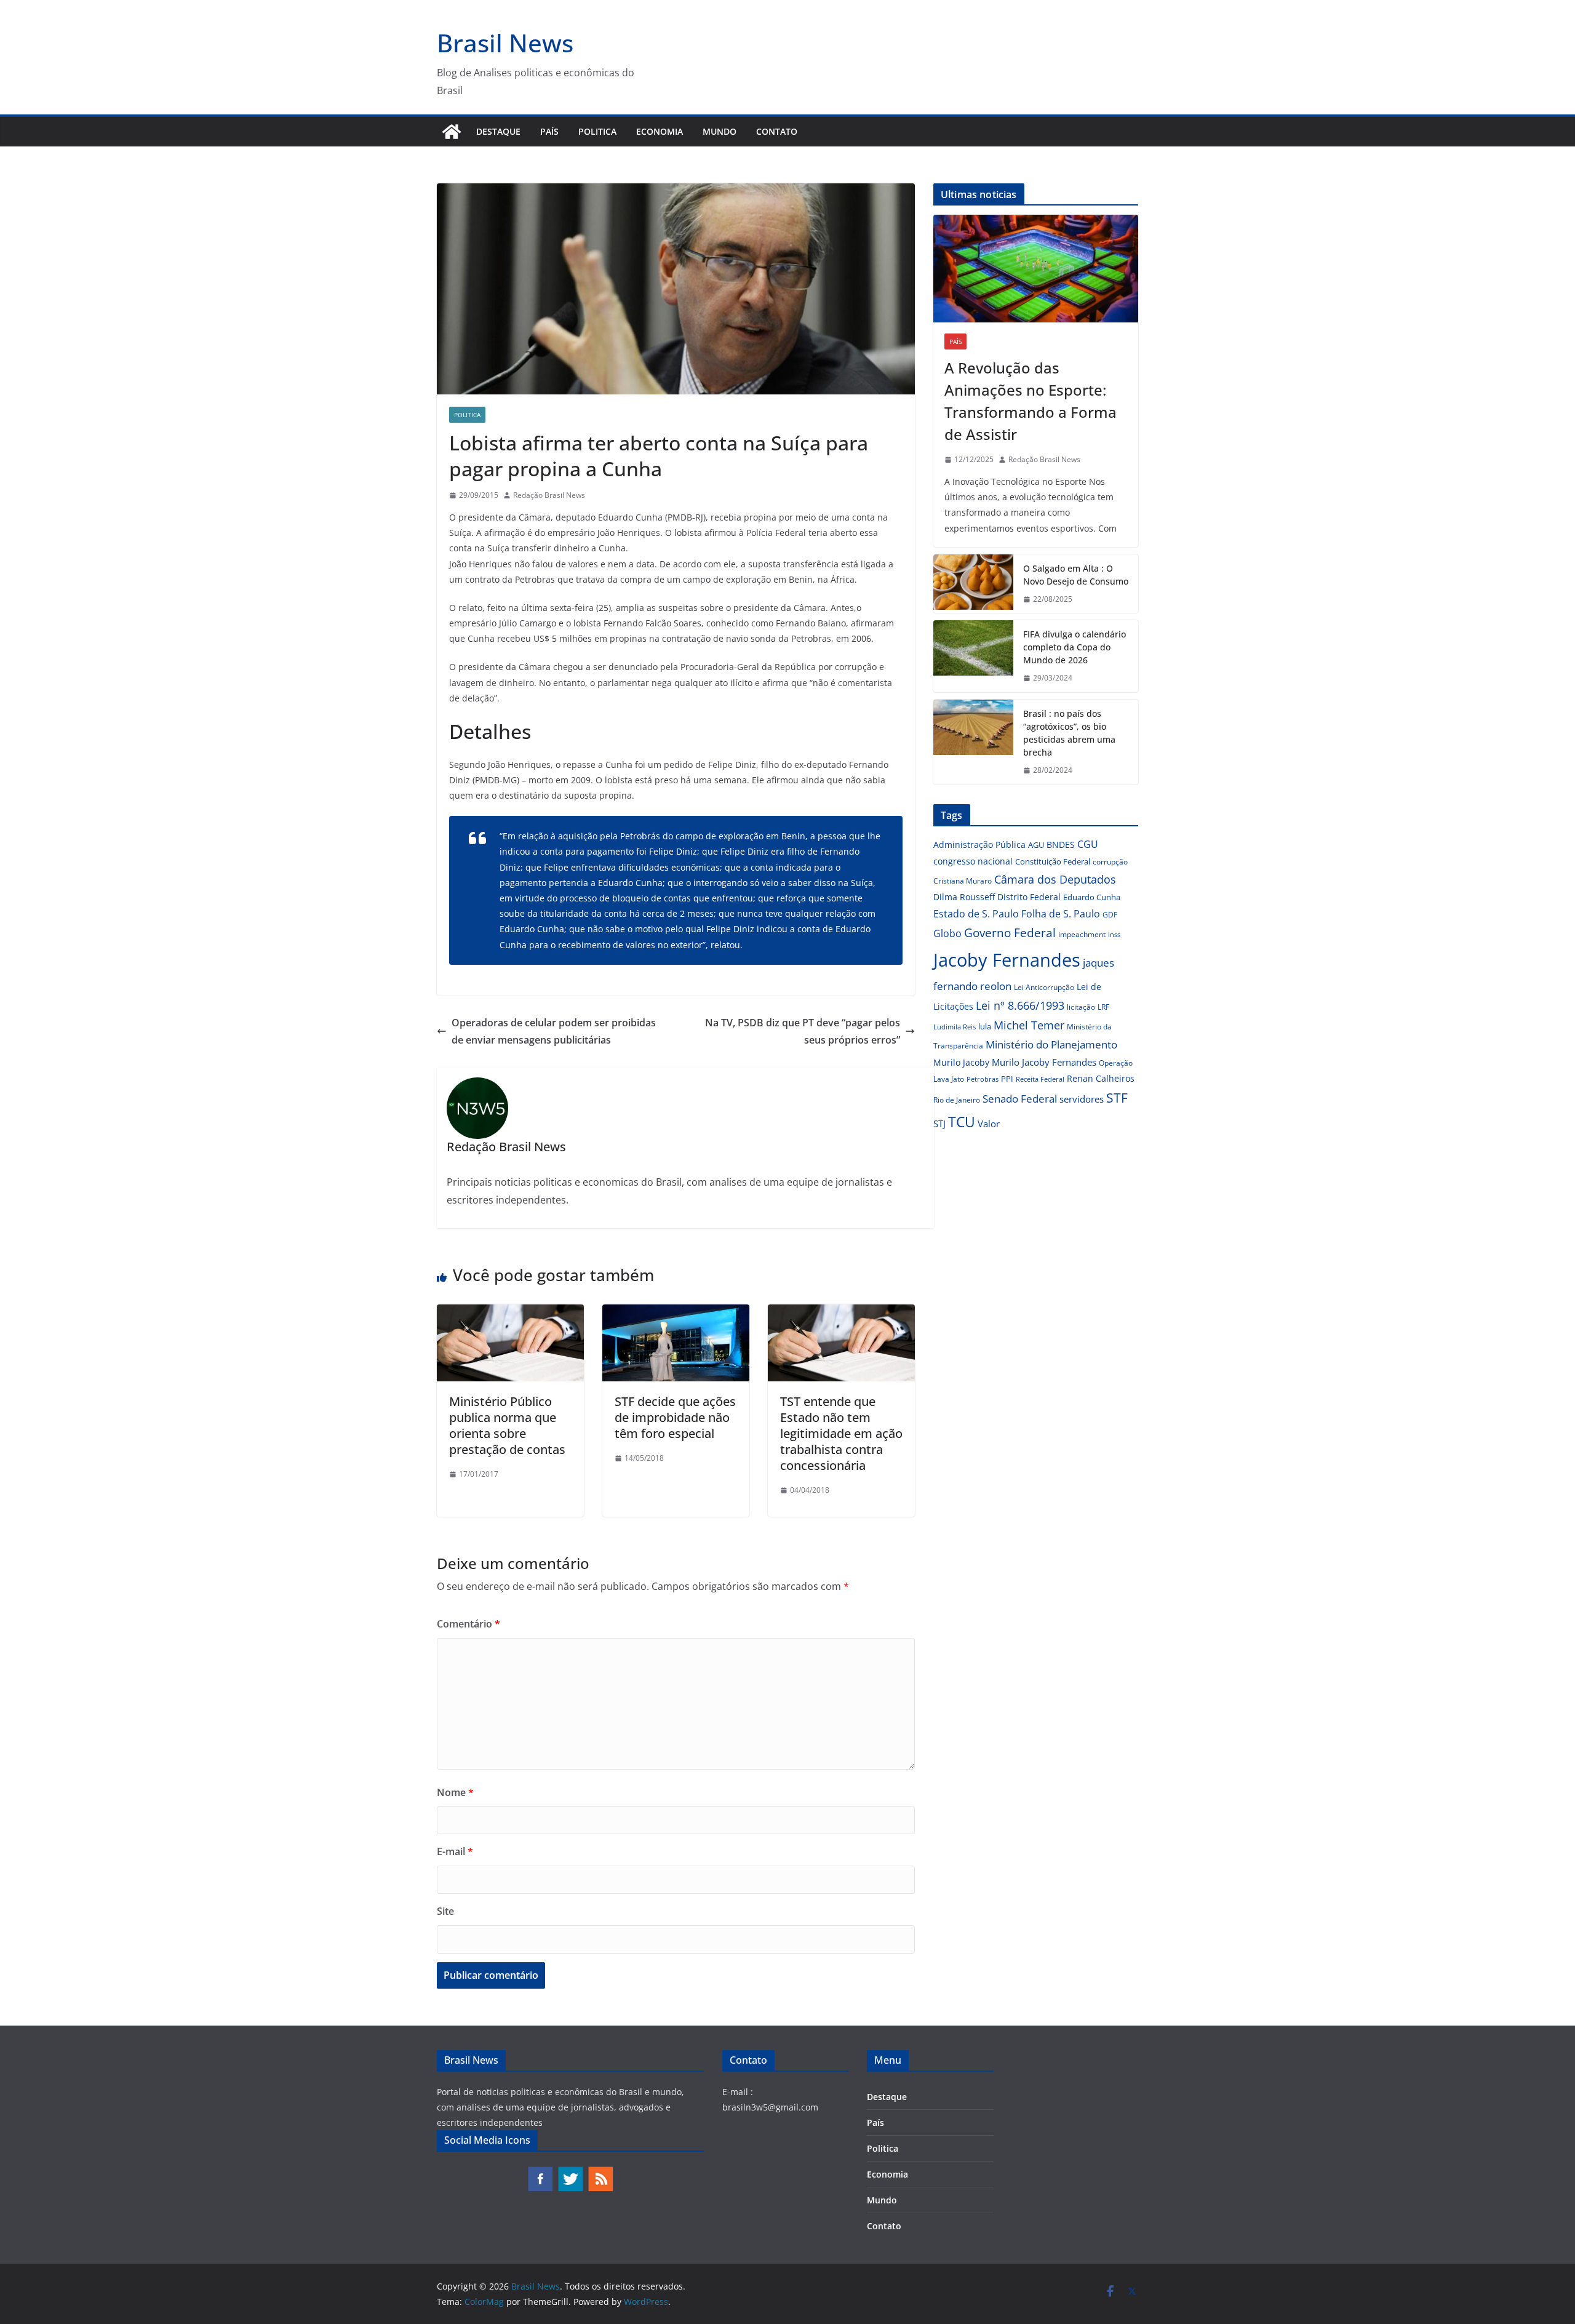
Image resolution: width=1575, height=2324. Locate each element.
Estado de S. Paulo (976, 914)
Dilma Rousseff (964, 897)
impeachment (1082, 934)
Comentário (469, 1624)
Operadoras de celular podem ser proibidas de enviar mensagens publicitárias (554, 1032)
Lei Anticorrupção (1044, 987)
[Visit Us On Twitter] (570, 2172)
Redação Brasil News (549, 495)
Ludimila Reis (955, 1027)
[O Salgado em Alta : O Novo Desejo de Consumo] (973, 584)
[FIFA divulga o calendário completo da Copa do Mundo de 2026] (973, 656)
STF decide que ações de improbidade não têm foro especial (675, 1417)
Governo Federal (1010, 933)
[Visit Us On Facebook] (540, 2172)
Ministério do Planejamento (1051, 1044)
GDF (1110, 915)
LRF (1103, 1007)
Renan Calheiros (1101, 1078)
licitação (1081, 1007)
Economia (660, 131)
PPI (1007, 1079)
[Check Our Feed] (600, 2172)
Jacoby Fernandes (1007, 960)
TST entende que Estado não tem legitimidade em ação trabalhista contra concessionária (841, 1433)
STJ (939, 1124)
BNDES (1061, 845)
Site (445, 1911)
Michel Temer (1029, 1025)
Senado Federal (1020, 1099)
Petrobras (983, 1079)
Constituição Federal (1053, 861)
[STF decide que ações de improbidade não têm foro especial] (676, 1313)
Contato (777, 131)
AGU (1036, 845)
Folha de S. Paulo (1061, 914)
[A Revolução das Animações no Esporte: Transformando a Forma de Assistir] (1036, 269)
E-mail (455, 1851)
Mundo (720, 131)
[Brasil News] (452, 132)
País (549, 131)
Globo (947, 933)
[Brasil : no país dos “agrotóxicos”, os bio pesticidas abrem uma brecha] (973, 742)
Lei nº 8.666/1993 (1020, 1005)
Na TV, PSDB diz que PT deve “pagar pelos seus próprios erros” (803, 1032)
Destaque (498, 131)
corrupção (1110, 862)
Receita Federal (1040, 1079)
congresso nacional (973, 861)
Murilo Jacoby (961, 1062)
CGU (1088, 844)
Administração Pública (979, 845)
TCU (962, 1122)
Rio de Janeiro (957, 1100)
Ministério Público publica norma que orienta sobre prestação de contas (507, 1425)
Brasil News (505, 43)
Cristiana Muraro (963, 881)
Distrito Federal (1029, 897)
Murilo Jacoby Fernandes (1044, 1062)
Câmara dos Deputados (1055, 879)
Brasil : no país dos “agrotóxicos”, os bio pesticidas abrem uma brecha (1069, 733)
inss (1114, 934)
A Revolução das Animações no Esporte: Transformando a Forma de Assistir (1031, 401)
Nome (455, 1792)
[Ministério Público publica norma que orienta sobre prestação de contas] (510, 1313)
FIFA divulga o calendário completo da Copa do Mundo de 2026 (1075, 647)
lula (985, 1026)
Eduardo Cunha (1092, 897)
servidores (1082, 1099)
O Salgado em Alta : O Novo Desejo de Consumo (1076, 575)
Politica (597, 131)
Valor (989, 1124)
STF (1117, 1098)
